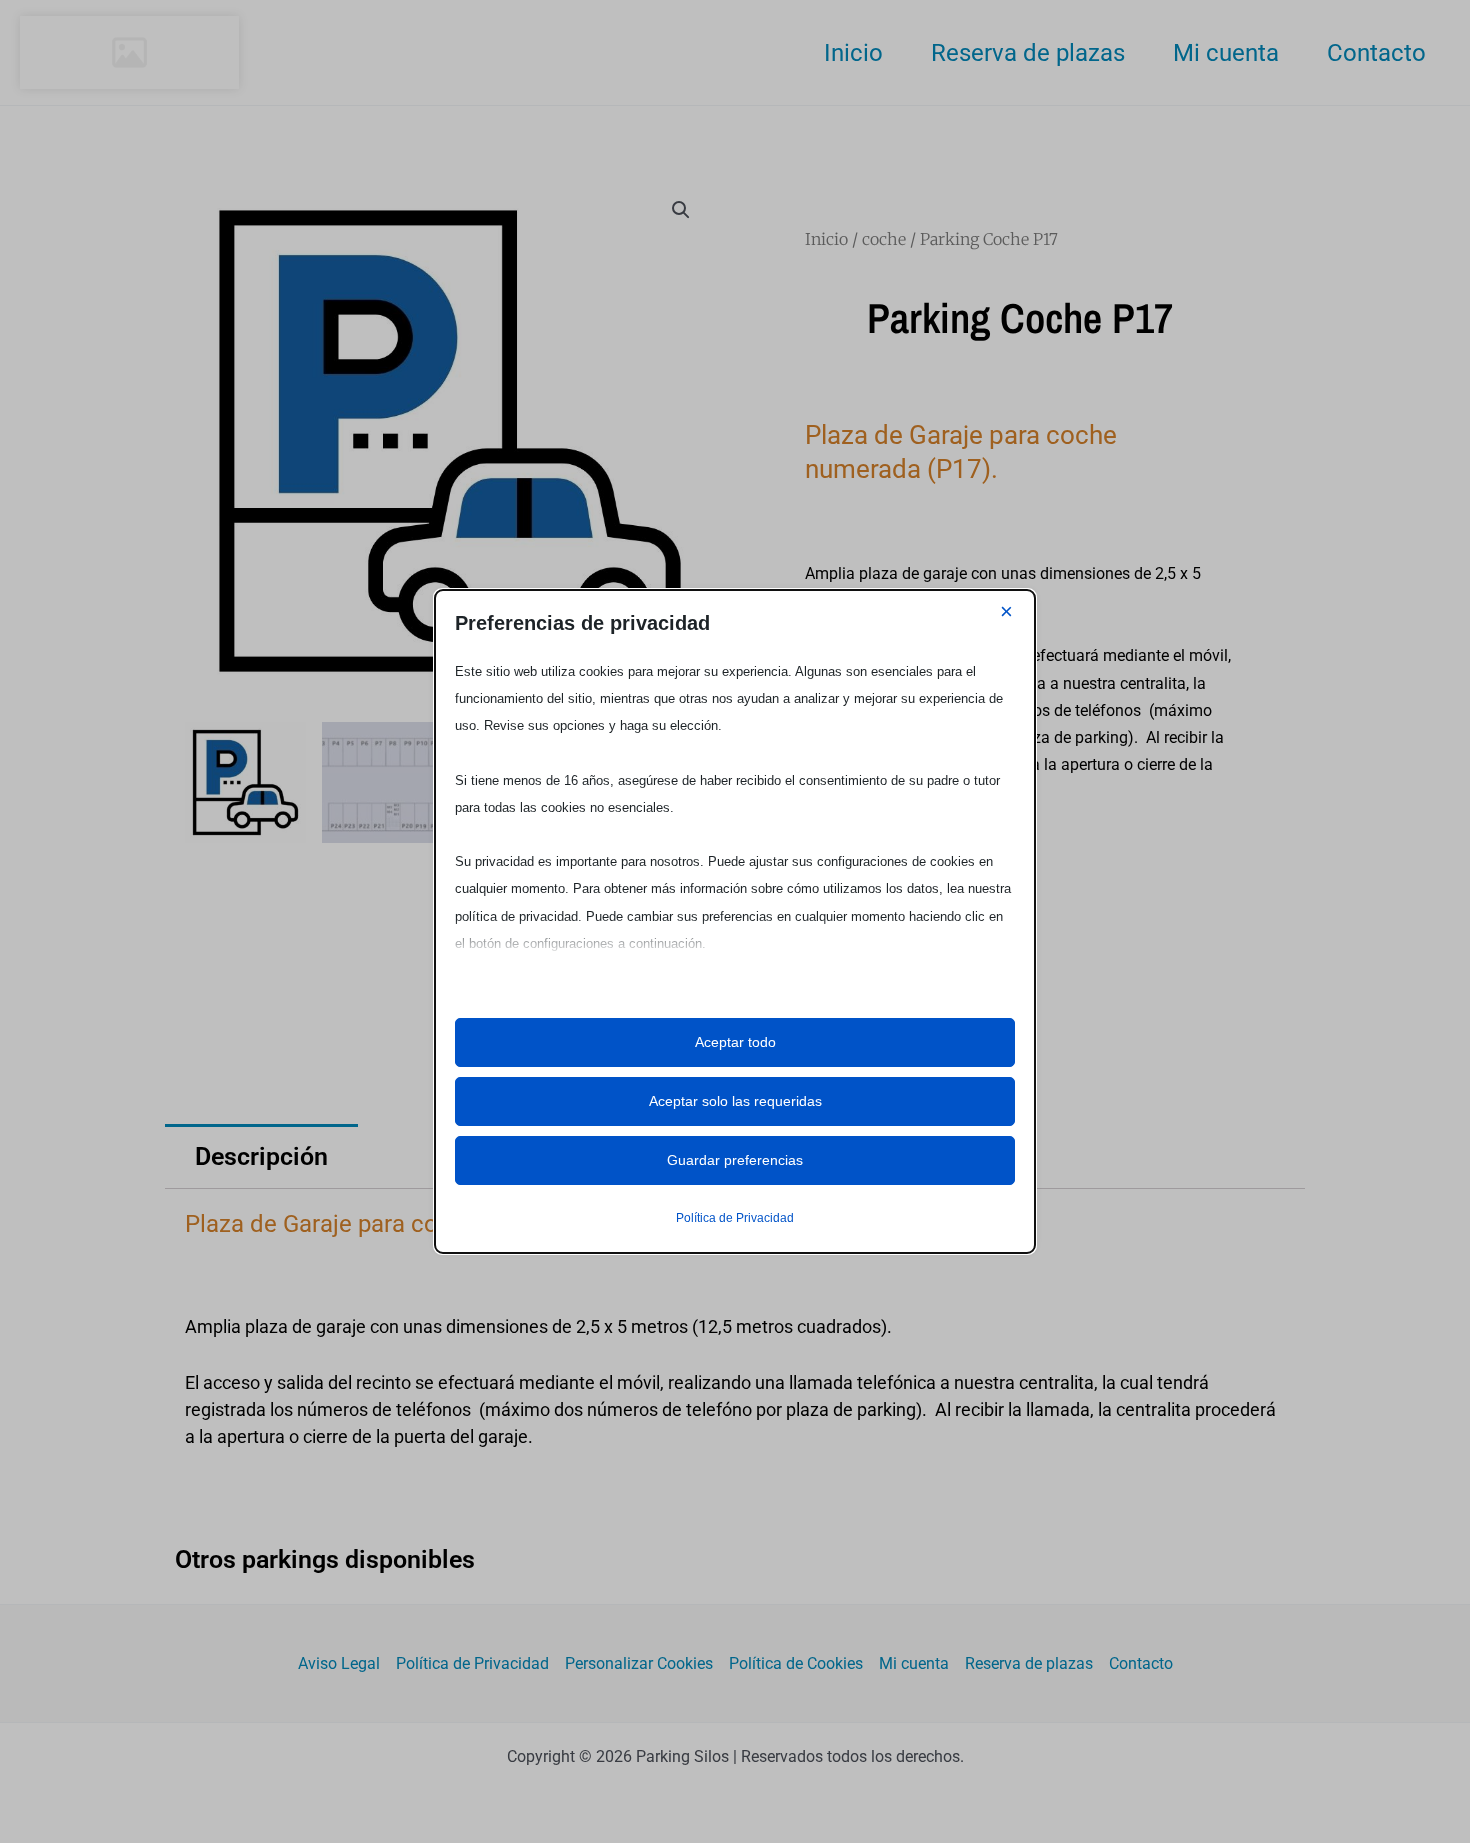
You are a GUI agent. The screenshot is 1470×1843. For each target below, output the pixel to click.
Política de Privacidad (735, 1218)
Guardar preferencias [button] (735, 1160)
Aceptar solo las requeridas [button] (735, 1101)
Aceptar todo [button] (735, 1042)
